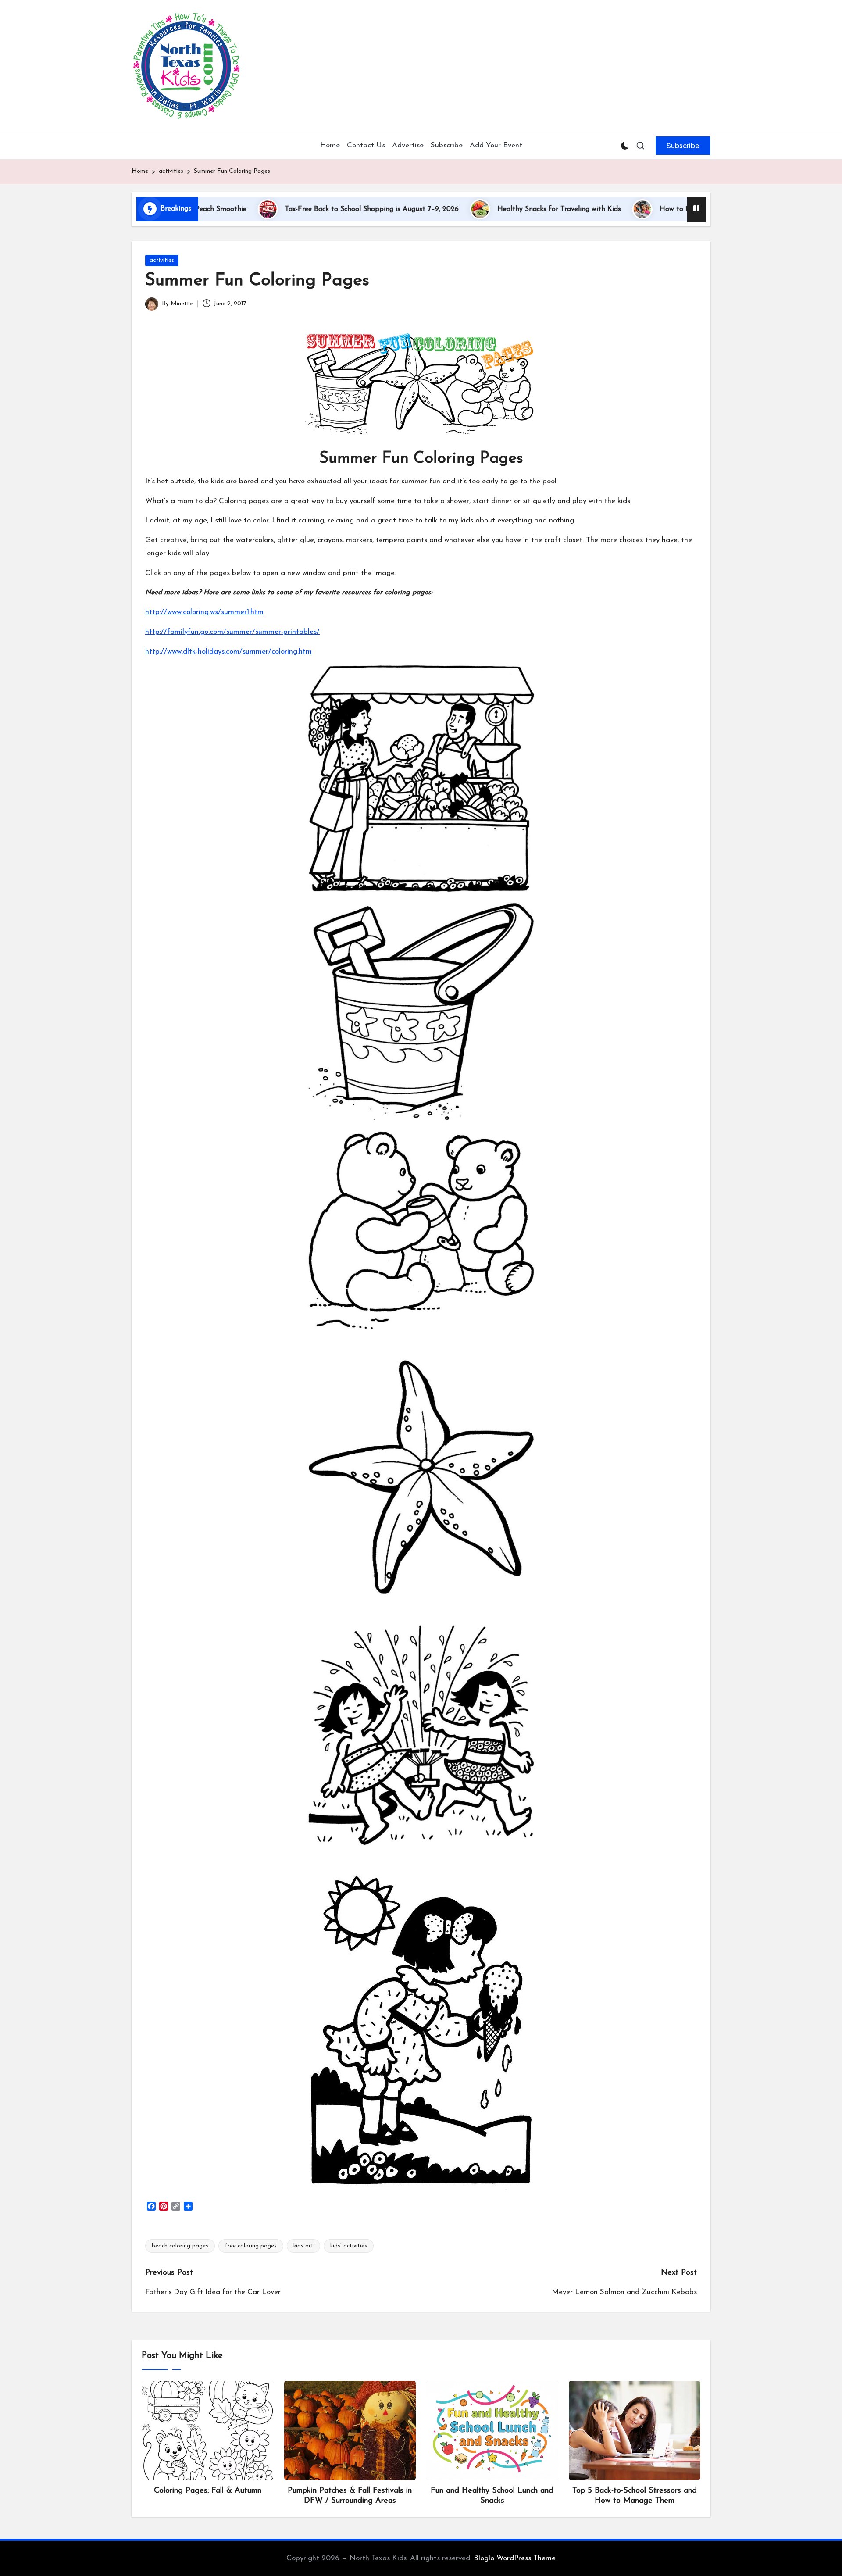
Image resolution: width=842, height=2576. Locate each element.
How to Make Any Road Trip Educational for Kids (651, 209)
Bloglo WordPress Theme (515, 2558)
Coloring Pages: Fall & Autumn (208, 2491)
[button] (683, 146)
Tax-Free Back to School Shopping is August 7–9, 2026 (284, 209)
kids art (303, 2246)
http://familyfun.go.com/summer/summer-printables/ (232, 632)
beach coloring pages (180, 2246)
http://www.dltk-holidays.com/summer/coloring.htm (228, 652)
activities (162, 260)
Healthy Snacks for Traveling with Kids (471, 209)
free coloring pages (251, 2246)
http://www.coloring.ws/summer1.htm (204, 612)
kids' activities (349, 2246)
